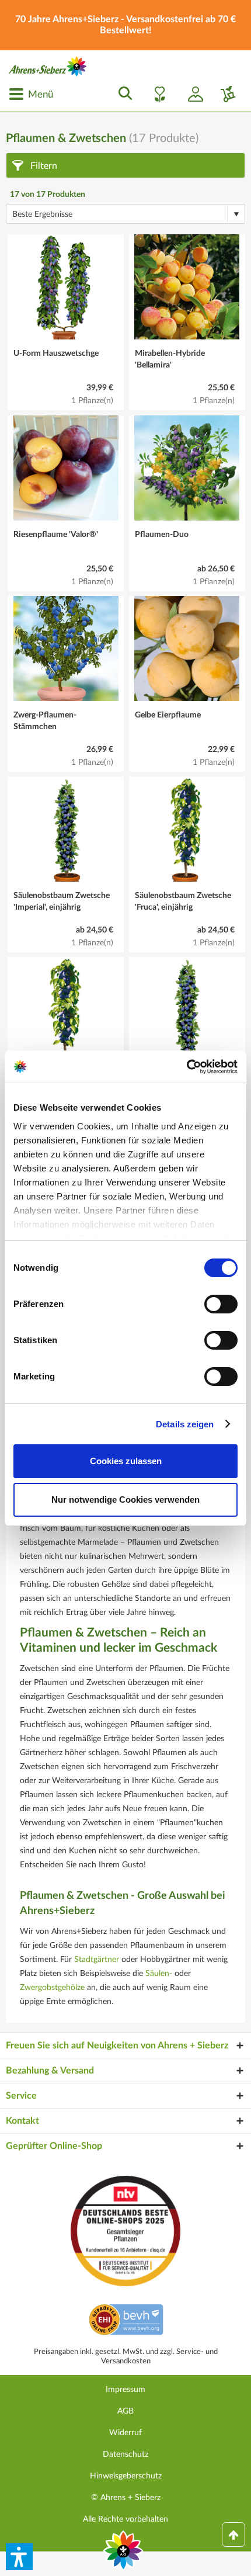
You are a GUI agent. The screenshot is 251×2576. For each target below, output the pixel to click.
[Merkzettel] (156, 94)
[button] (19, 2557)
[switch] (221, 1304)
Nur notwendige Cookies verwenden (125, 1500)
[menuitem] (31, 94)
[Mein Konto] (191, 94)
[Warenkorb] (224, 94)
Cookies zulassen (126, 1461)
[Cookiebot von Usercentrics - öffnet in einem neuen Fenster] (186, 1067)
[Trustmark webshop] (126, 2321)
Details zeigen (185, 1424)
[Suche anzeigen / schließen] (122, 94)
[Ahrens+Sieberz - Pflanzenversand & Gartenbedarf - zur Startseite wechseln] (48, 66)
